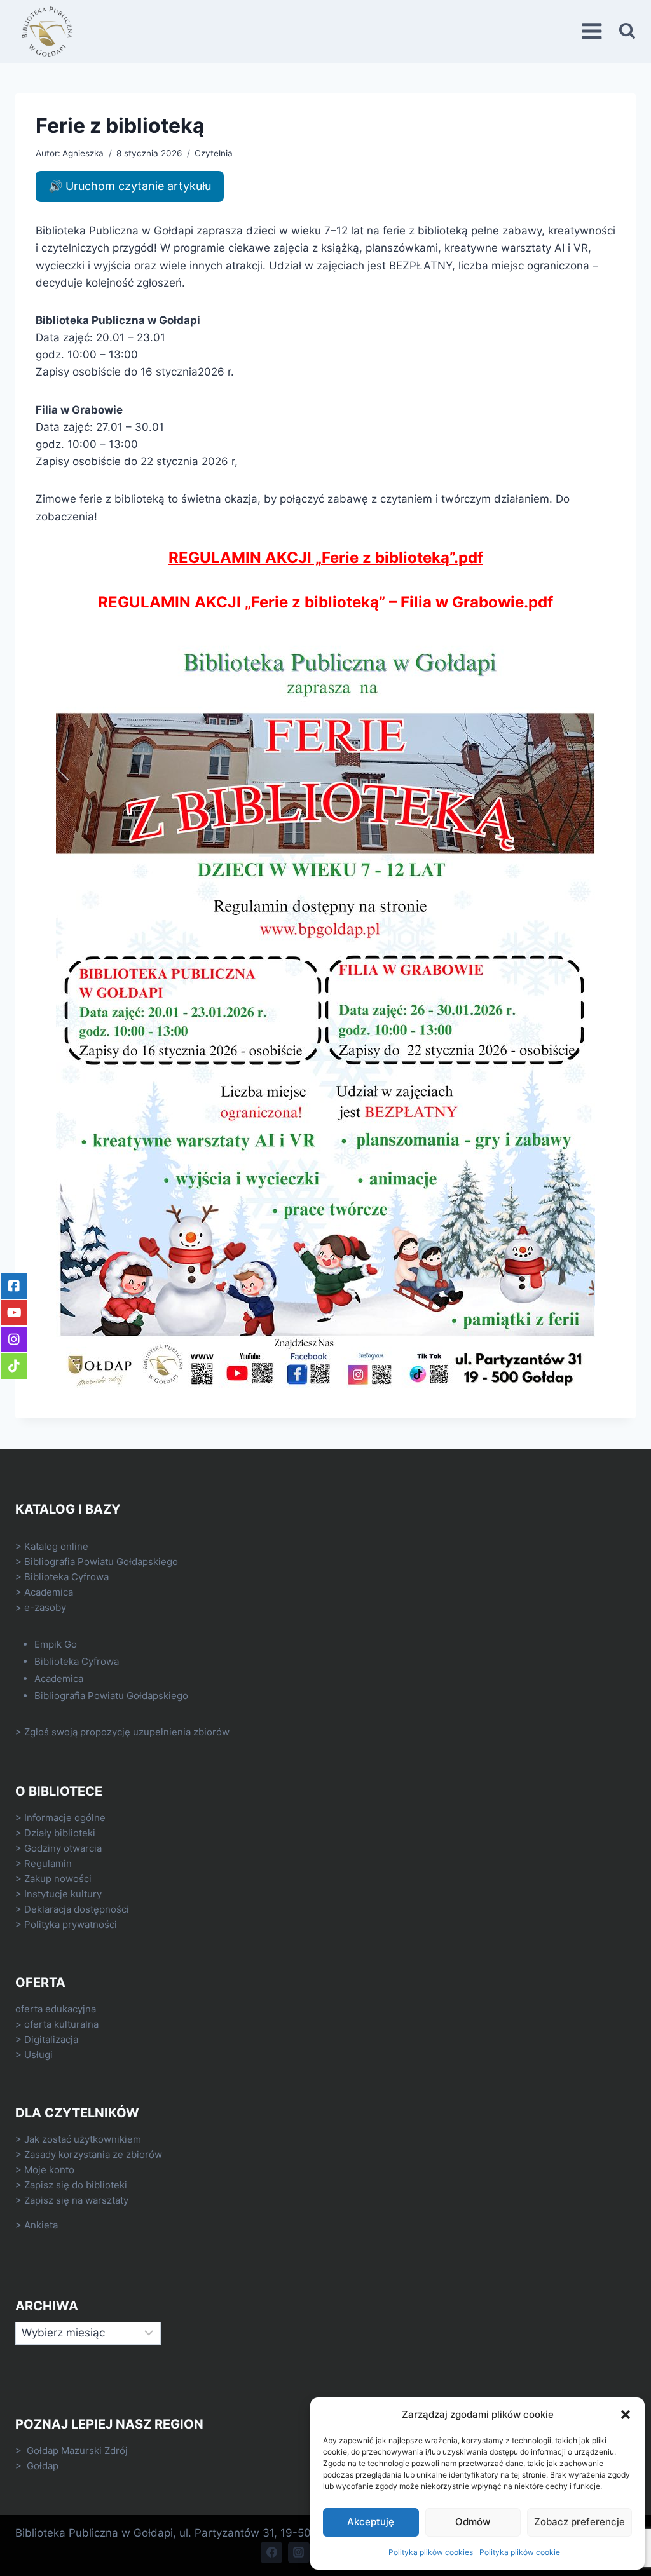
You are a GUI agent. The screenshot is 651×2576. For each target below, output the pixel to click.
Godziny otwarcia (63, 1848)
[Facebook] (271, 2552)
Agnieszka (83, 153)
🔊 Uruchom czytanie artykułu (130, 186)
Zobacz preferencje (579, 2522)
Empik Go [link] (56, 1644)
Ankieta (41, 2225)
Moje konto (49, 2170)
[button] (626, 2415)
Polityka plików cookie (520, 2552)
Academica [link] (49, 1592)
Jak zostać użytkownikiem (83, 2139)
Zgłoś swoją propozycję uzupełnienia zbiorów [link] (127, 1732)
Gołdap (43, 2466)
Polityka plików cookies (431, 2552)
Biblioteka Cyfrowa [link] (66, 1577)
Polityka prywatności (71, 1924)
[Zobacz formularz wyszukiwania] (627, 31)
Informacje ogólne (65, 1818)
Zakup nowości (58, 1879)
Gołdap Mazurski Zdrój (77, 2451)
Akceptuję (371, 2522)
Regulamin (48, 1863)
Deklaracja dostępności (77, 1909)
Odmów (473, 2522)
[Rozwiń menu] (594, 31)
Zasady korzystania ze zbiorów (93, 2154)
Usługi (38, 2055)
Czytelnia (214, 153)
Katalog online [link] (56, 1546)
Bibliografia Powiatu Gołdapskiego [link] (101, 1562)
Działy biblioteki (60, 1833)
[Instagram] (299, 2552)
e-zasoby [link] (45, 1607)
